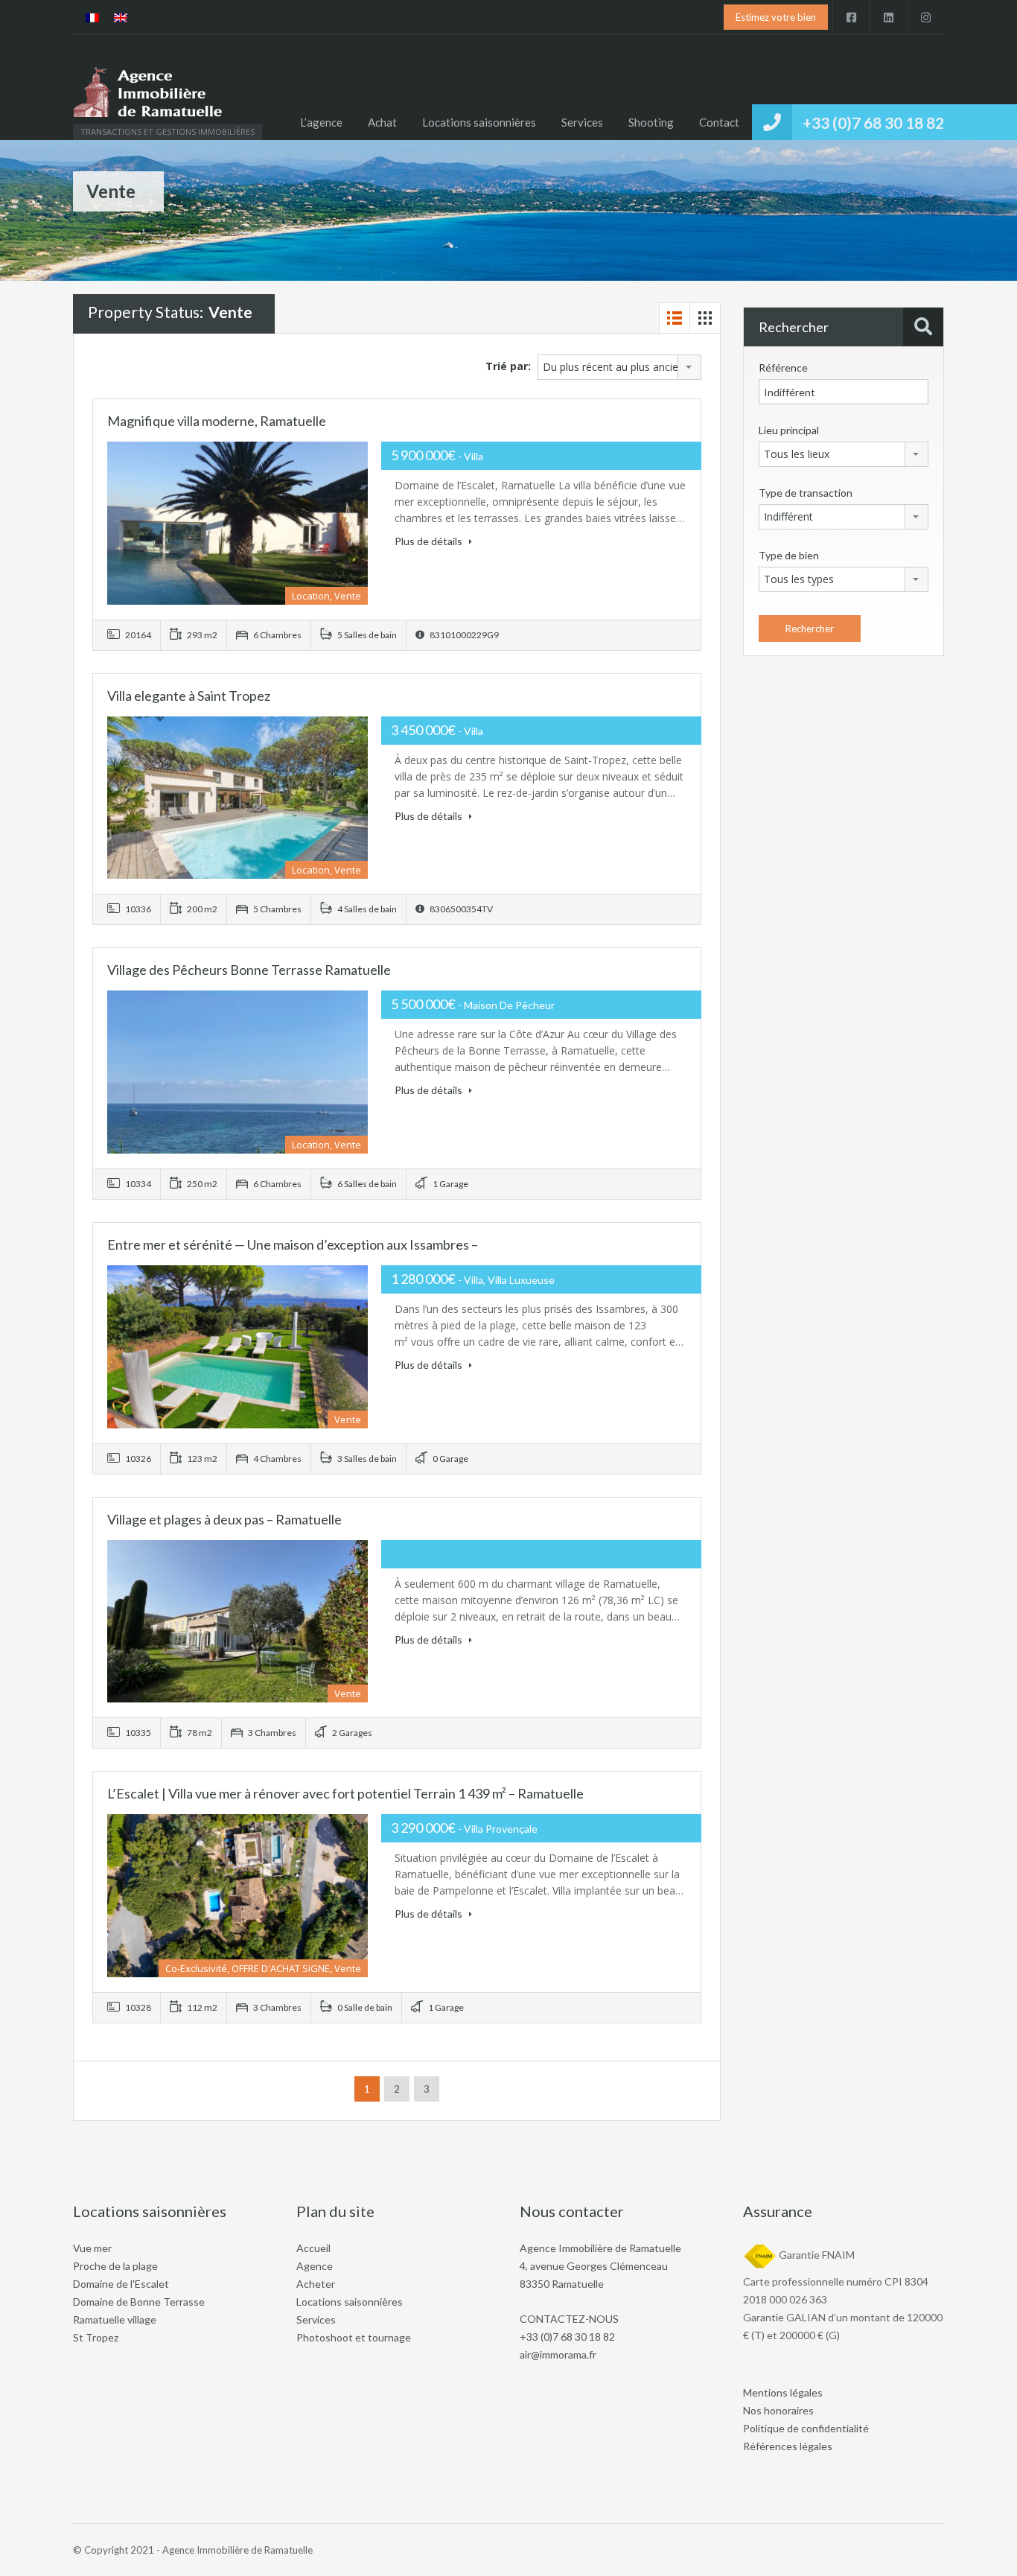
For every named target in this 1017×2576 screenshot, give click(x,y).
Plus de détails (430, 541)
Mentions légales (783, 2392)
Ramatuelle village (115, 2319)
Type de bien (789, 555)
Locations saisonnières (479, 122)
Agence (315, 2266)
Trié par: (508, 366)
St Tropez (96, 2337)
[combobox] (619, 367)
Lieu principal (789, 430)
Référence (783, 368)
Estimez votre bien (776, 17)
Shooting (651, 122)
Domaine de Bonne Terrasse (139, 2302)
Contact (719, 122)
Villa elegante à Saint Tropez (189, 696)
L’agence (321, 122)
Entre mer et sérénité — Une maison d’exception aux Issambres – (293, 1244)
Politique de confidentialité (806, 2428)
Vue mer (92, 2248)
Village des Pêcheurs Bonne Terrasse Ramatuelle (249, 970)
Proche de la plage (115, 2266)
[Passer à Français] (92, 18)
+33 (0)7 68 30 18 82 (873, 123)
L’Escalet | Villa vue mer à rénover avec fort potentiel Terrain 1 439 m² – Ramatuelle (345, 1793)
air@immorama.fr (558, 2354)
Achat (382, 122)
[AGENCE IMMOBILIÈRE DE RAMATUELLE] (147, 95)
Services (582, 122)
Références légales (788, 2446)
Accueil (313, 2248)
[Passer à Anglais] (121, 18)
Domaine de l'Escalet (121, 2284)
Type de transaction (806, 493)
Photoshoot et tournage (354, 2337)
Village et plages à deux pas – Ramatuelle (224, 1519)
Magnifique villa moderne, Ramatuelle (217, 421)
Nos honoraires (778, 2410)
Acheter (316, 2284)
